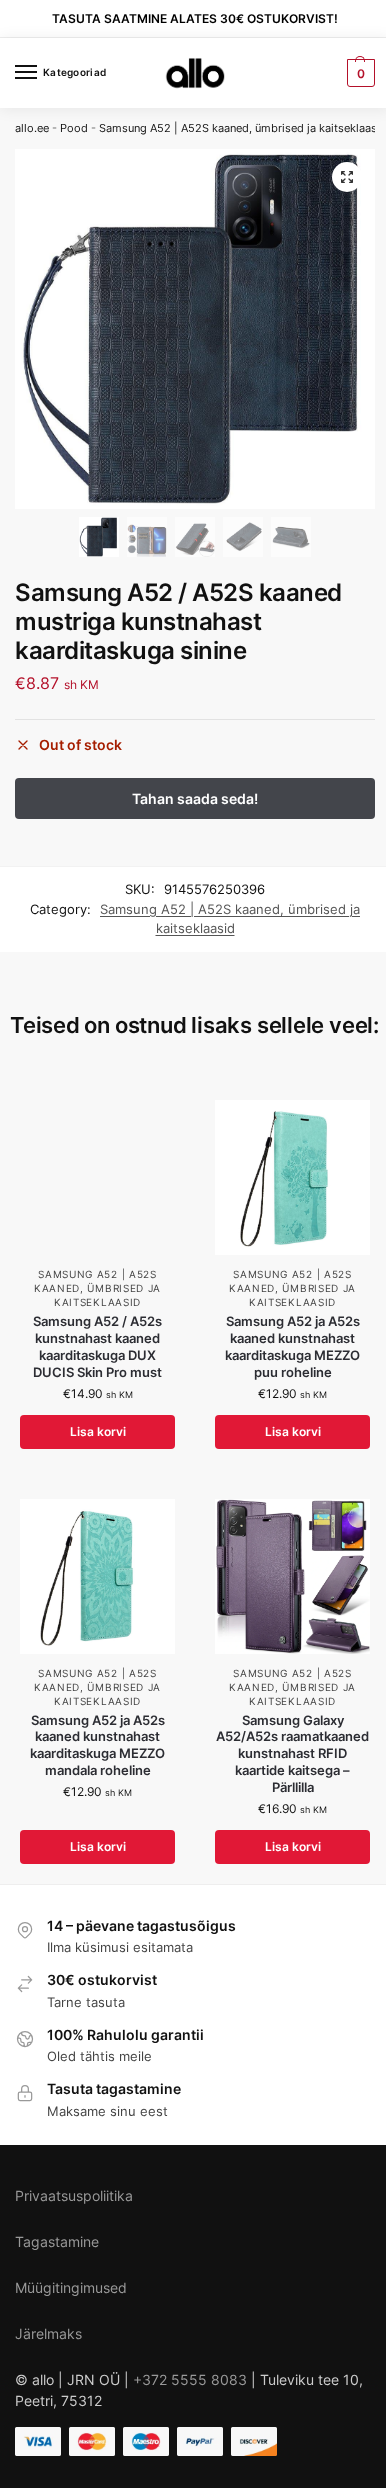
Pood (74, 128)
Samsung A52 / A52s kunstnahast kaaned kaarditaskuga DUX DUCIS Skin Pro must (97, 1346)
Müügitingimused (71, 2287)
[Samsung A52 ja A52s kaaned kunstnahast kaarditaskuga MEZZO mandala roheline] (97, 1576)
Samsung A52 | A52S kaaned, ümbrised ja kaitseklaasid (243, 128)
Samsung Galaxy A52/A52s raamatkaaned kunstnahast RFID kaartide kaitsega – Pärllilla (292, 1754)
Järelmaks (48, 2333)
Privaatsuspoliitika (74, 2195)
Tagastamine (57, 2241)
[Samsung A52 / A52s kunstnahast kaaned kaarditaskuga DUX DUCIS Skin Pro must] (97, 1177)
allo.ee (32, 128)
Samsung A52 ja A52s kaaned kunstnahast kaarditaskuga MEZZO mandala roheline (97, 1745)
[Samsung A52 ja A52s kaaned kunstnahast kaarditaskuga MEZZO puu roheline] (292, 1177)
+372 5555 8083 (190, 2379)
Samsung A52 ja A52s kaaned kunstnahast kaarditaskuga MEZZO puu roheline (292, 1346)
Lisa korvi (98, 1431)
